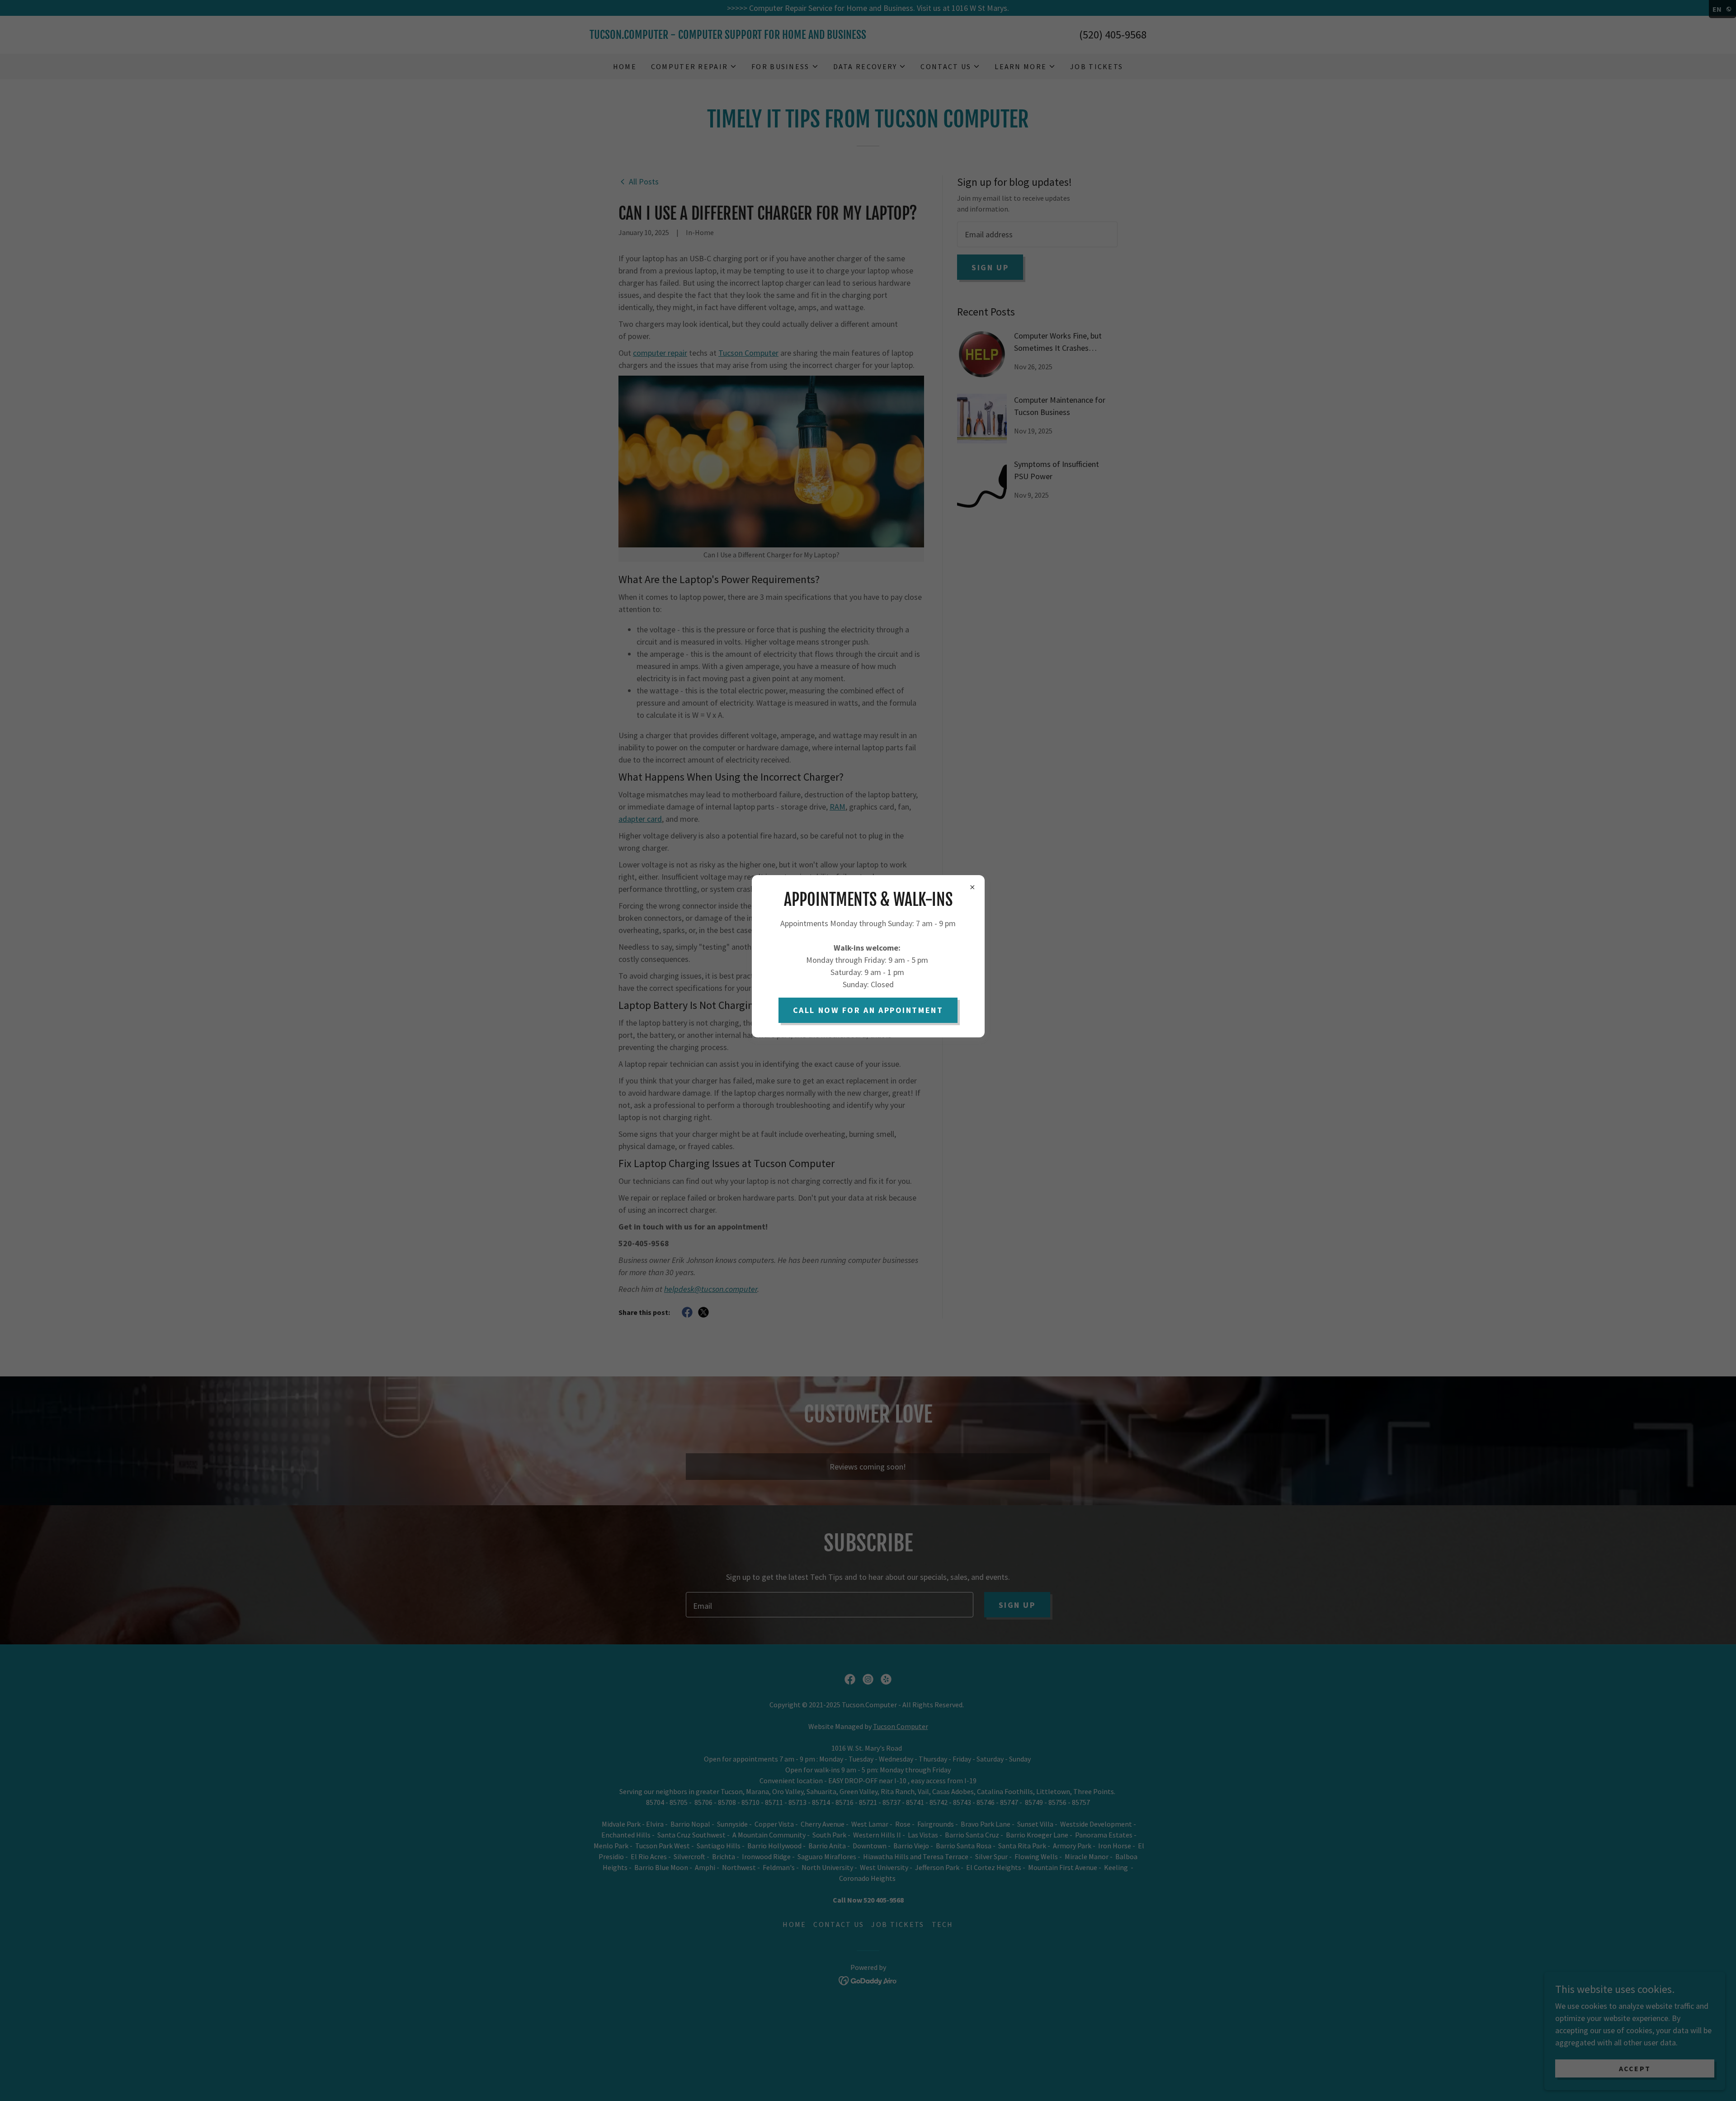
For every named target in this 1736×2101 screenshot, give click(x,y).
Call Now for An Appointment (868, 1010)
